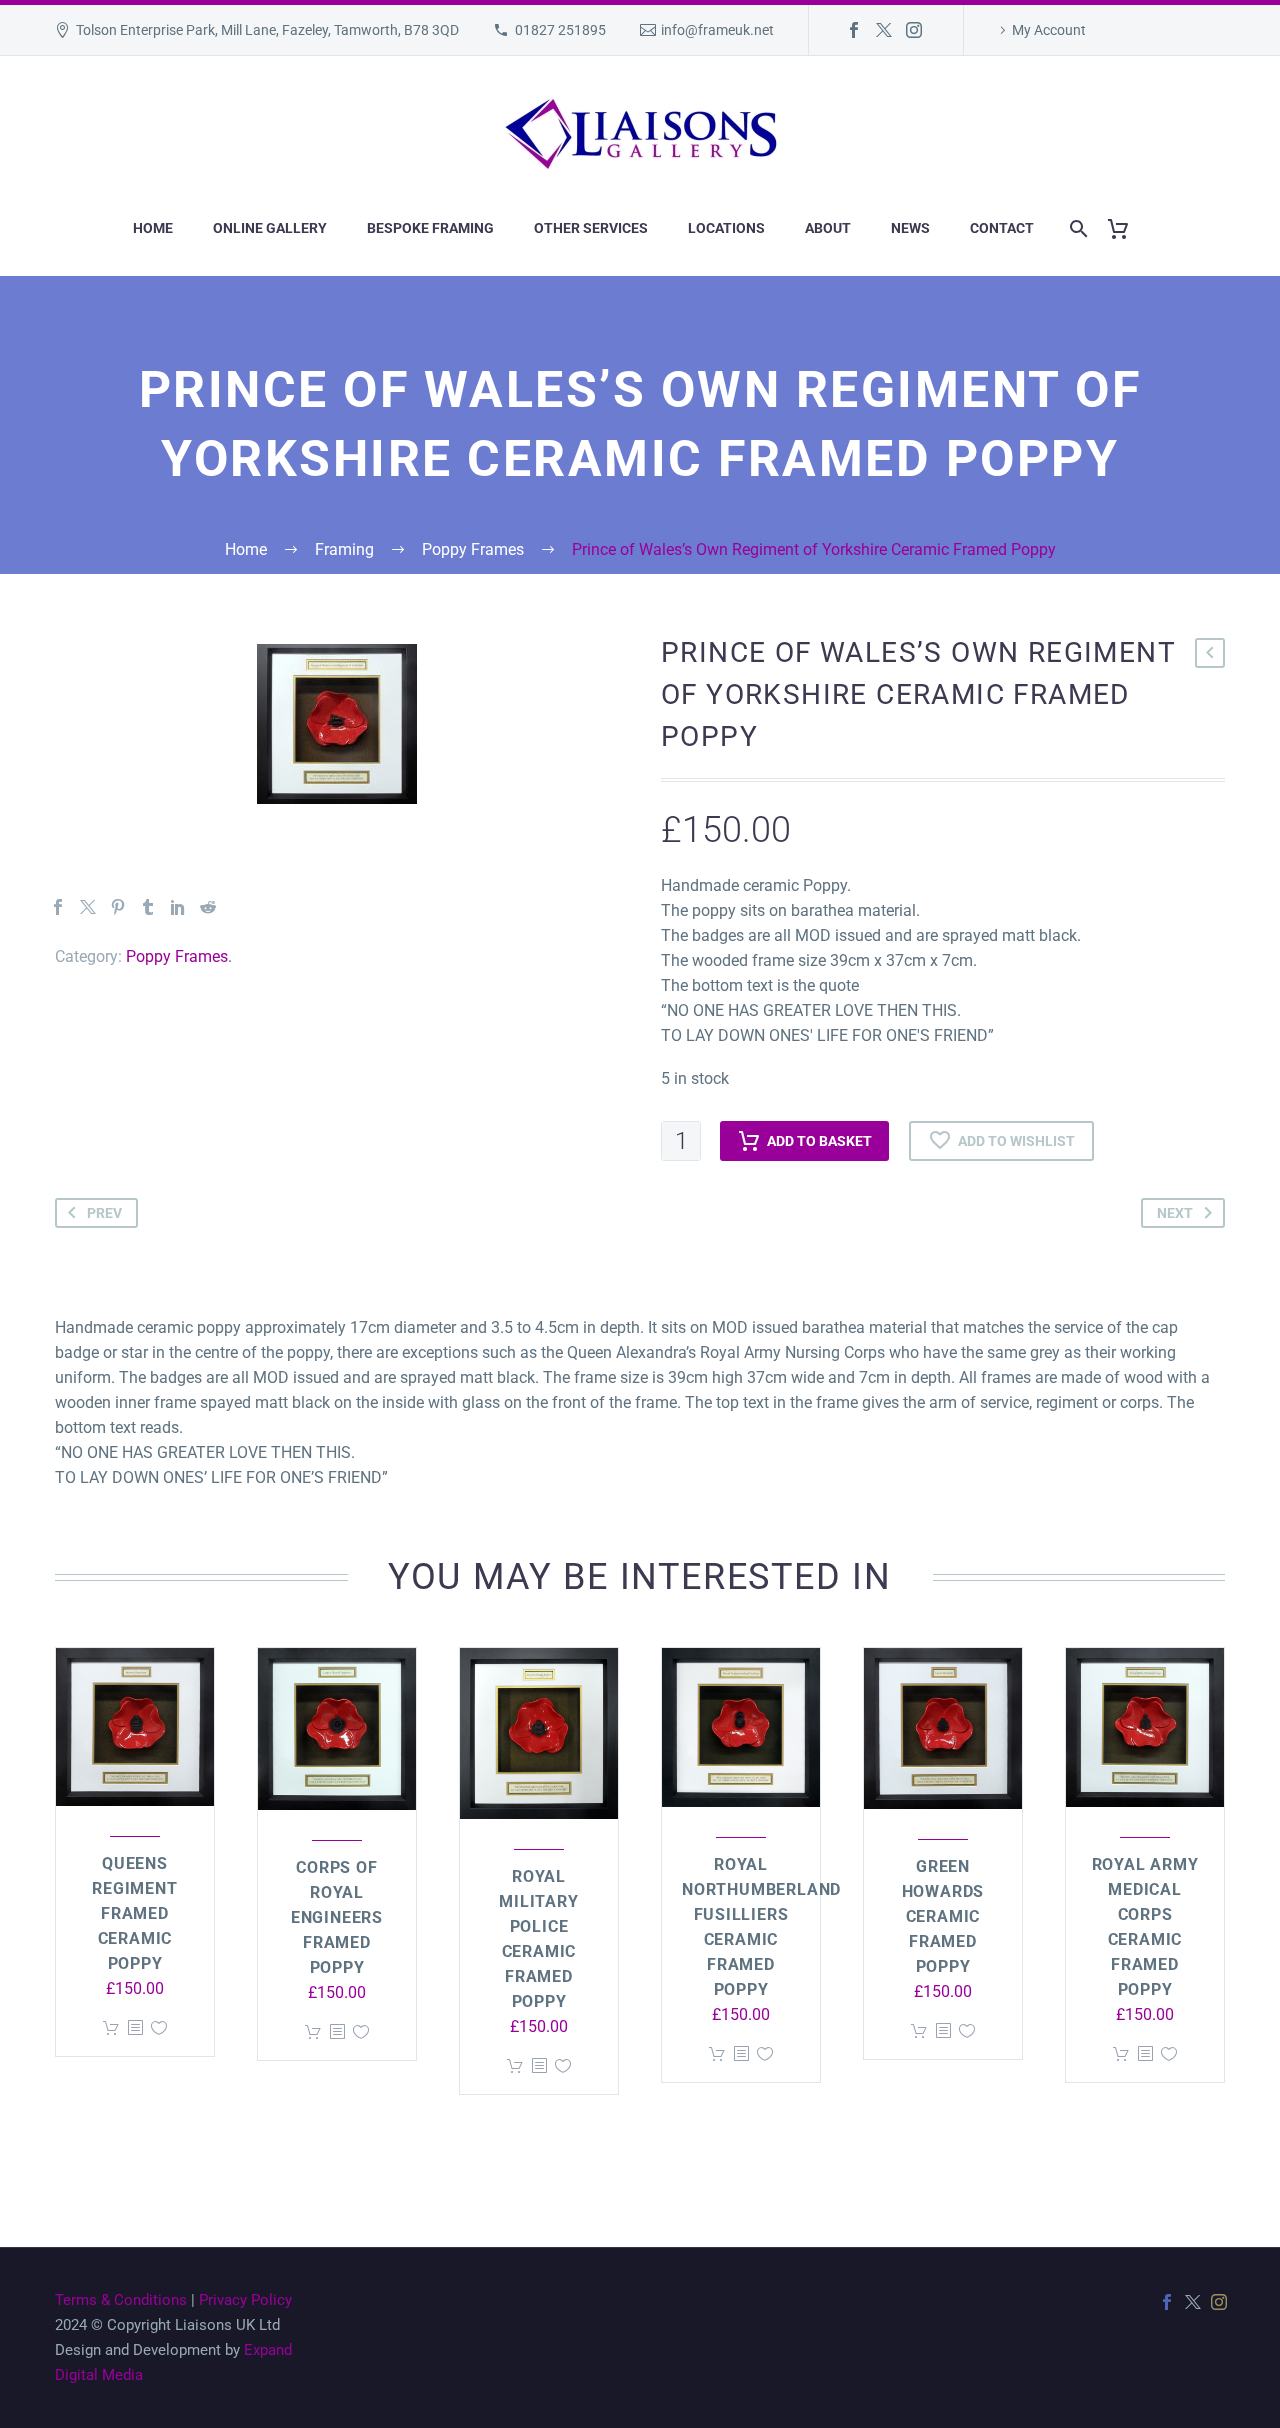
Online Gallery (270, 228)
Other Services (591, 228)
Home (153, 228)
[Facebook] (854, 30)
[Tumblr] (148, 907)
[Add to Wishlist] (159, 2028)
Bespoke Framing (430, 228)
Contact (1002, 228)
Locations (726, 228)
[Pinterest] (118, 907)
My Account (1049, 30)
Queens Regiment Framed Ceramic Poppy (134, 1913)
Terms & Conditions (121, 2300)
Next (1175, 1213)
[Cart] (1125, 228)
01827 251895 (560, 30)
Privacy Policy (245, 2300)
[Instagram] (914, 30)
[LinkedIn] (178, 907)
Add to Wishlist (1016, 1141)
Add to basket (819, 1141)
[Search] (1075, 228)
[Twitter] (884, 30)
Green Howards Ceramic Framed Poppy (943, 1916)
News (910, 228)
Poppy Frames (177, 956)
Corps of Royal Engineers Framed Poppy (337, 1917)
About (828, 228)
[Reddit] (208, 907)
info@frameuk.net (717, 30)
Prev (104, 1213)
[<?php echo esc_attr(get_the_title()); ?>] (135, 2028)
